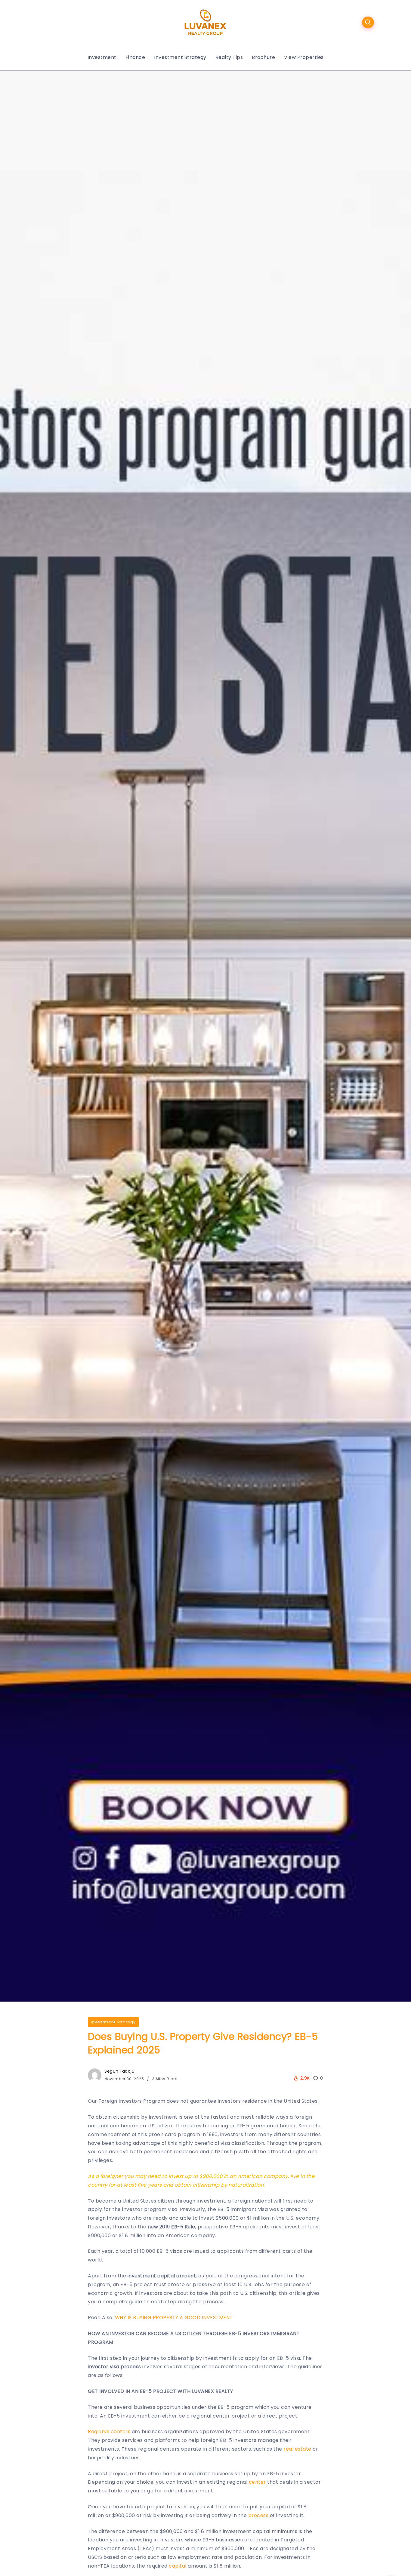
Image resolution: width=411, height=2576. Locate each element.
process (258, 2515)
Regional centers (109, 2432)
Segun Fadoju (119, 2071)
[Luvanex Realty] (205, 22)
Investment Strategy (113, 2022)
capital (178, 2566)
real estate (297, 2449)
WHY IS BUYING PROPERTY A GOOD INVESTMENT (174, 2318)
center (257, 2482)
